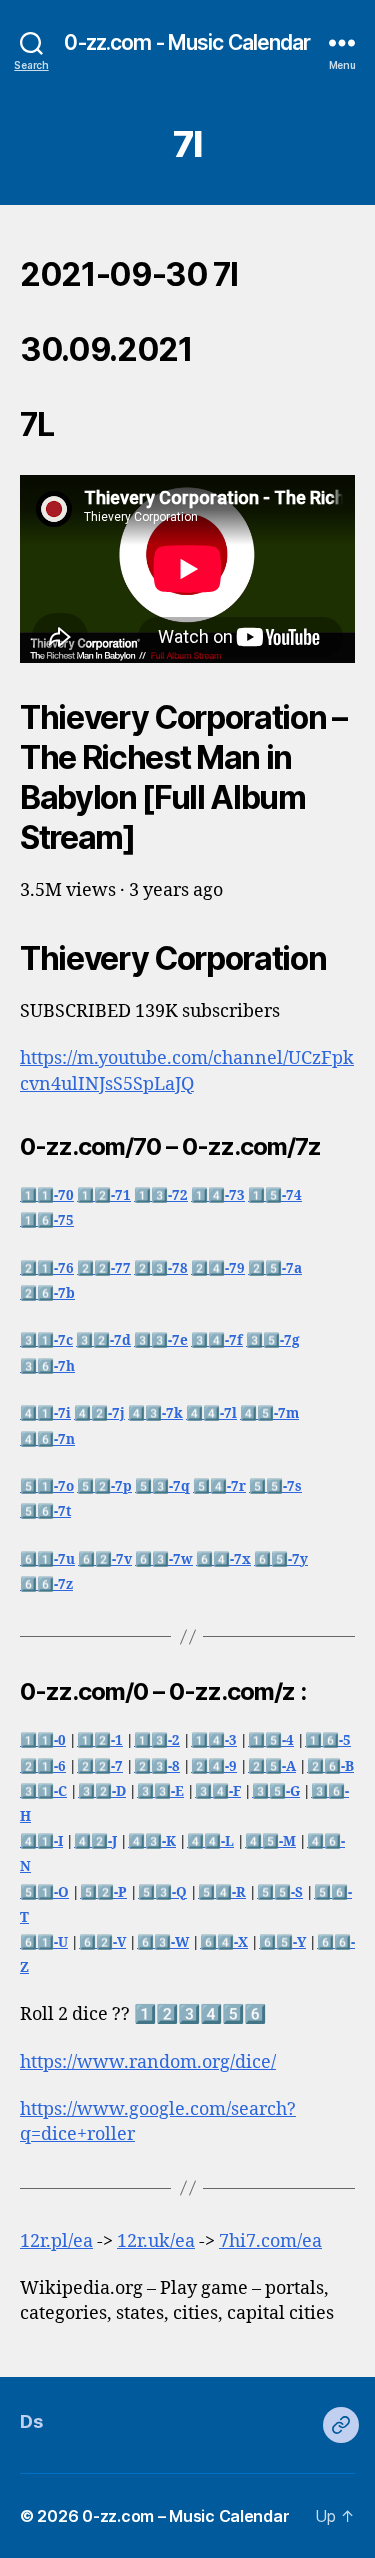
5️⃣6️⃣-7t (45, 1511)
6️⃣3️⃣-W (163, 1942)
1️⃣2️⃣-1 (100, 1740)
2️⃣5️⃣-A (272, 1766)
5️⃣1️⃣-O (44, 1892)
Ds (31, 2421)
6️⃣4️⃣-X (224, 1942)
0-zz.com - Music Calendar (187, 42)
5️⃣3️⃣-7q (162, 1486)
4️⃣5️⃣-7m (269, 1413)
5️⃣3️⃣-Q (162, 1892)
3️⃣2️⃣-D (102, 1791)
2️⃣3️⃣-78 (161, 1268)
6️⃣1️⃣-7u (47, 1559)
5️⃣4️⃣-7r (219, 1486)
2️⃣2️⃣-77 (104, 1268)
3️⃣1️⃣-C (43, 1791)
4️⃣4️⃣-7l (211, 1413)
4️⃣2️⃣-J (95, 1841)
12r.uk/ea (156, 2241)
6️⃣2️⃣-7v (105, 1559)
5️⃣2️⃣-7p (104, 1486)
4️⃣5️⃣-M (270, 1841)
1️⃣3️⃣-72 (161, 1195)
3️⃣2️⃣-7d (103, 1340)
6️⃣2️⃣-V (102, 1942)
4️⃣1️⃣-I (41, 1841)
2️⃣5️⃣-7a (275, 1268)
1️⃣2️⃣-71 (104, 1195)
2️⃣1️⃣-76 (47, 1268)
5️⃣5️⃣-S (280, 1892)
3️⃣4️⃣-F (218, 1791)
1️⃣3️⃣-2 (157, 1740)
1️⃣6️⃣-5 (328, 1740)
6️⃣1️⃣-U (44, 1942)
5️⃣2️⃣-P (103, 1892)
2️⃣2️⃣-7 (100, 1766)
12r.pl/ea (56, 2241)
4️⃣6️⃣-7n (47, 1439)
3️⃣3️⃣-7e (161, 1340)
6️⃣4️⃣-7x (223, 1559)
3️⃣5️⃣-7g (273, 1340)
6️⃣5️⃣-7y (281, 1559)
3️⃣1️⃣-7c (46, 1340)
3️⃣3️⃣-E (160, 1791)
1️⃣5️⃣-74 (275, 1195)
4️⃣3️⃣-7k (155, 1413)
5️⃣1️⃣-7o (47, 1486)
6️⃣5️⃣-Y (282, 1942)
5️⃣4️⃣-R (222, 1892)
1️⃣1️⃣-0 (43, 1740)
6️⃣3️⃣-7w (164, 1559)
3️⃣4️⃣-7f (217, 1340)
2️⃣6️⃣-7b (47, 1293)
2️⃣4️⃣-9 (214, 1766)
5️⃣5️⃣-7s (275, 1486)
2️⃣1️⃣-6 (43, 1766)
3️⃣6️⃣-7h (47, 1366)
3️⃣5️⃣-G (276, 1791)
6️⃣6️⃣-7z (46, 1584)
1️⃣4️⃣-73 (218, 1195)
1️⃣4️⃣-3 (214, 1740)
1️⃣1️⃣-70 (47, 1195)
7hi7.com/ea (270, 2241)
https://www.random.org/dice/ (148, 2062)
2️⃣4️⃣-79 (218, 1268)
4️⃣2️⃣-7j (99, 1413)
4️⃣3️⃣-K (152, 1841)
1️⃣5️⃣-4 (271, 1740)
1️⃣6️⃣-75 (47, 1220)
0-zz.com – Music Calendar (185, 2516)
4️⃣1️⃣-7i (45, 1413)
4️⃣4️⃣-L (210, 1841)
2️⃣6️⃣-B (330, 1766)
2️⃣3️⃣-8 (157, 1766)
